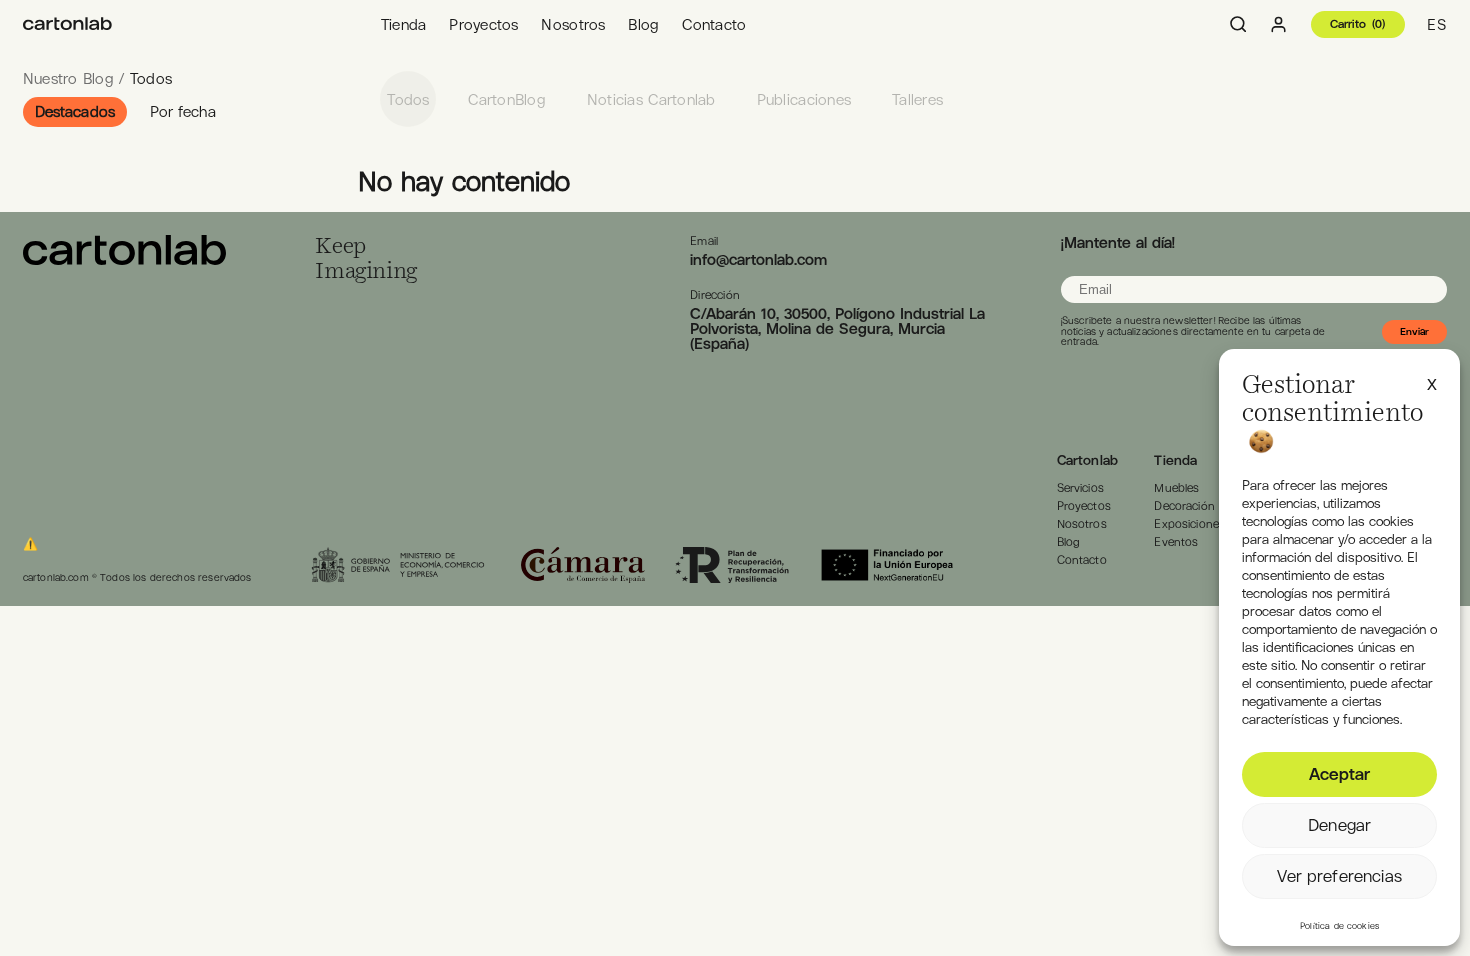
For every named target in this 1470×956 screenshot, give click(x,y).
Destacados (75, 111)
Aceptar (1339, 774)
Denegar (1339, 825)
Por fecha (183, 111)
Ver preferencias (1339, 876)
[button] (1432, 382)
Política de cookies (1339, 926)
